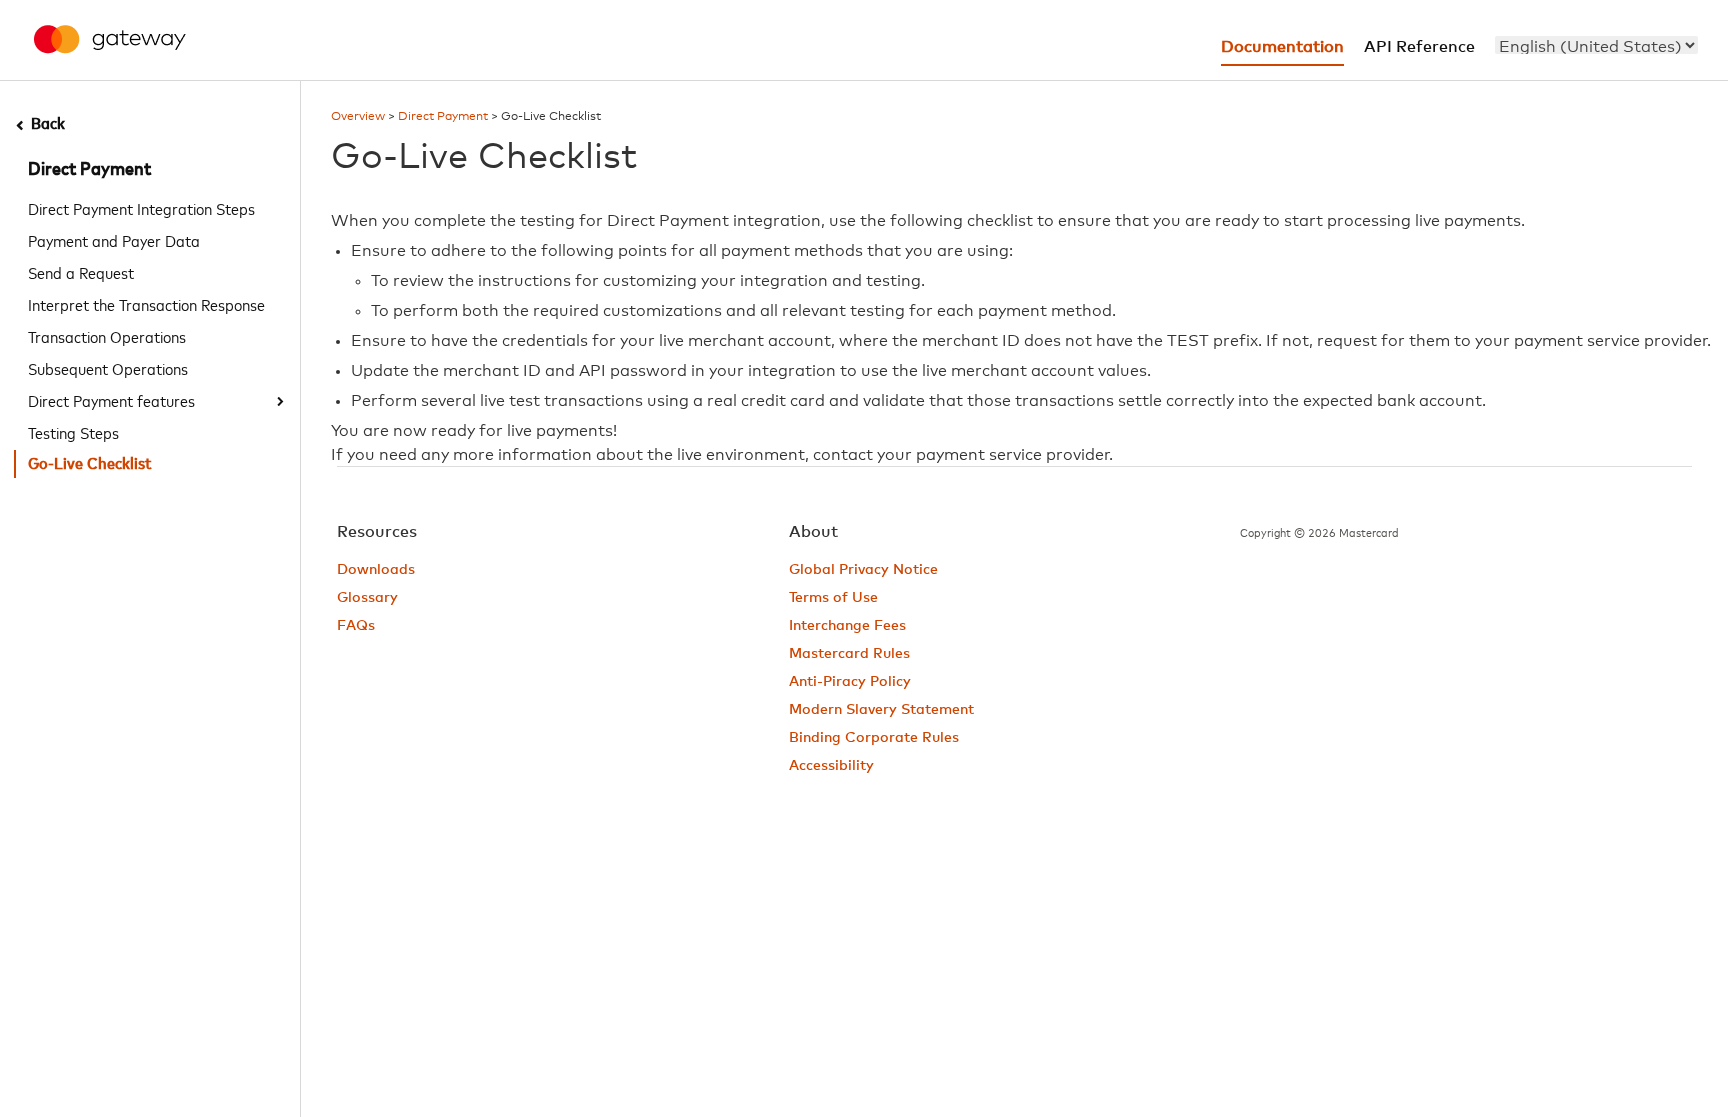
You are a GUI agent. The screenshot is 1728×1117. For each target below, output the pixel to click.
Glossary (367, 598)
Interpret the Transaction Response (146, 304)
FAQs (356, 626)
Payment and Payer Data (114, 240)
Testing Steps (73, 432)
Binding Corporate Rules (874, 738)
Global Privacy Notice (863, 570)
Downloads (376, 570)
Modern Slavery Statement (881, 710)
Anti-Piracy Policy (850, 682)
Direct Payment (89, 170)
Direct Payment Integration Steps (141, 208)
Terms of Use (833, 598)
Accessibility (831, 766)
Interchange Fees (847, 626)
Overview (358, 117)
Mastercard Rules (849, 654)
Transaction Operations (107, 336)
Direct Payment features (111, 400)
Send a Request (81, 272)
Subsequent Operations (108, 368)
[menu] (1596, 45)
